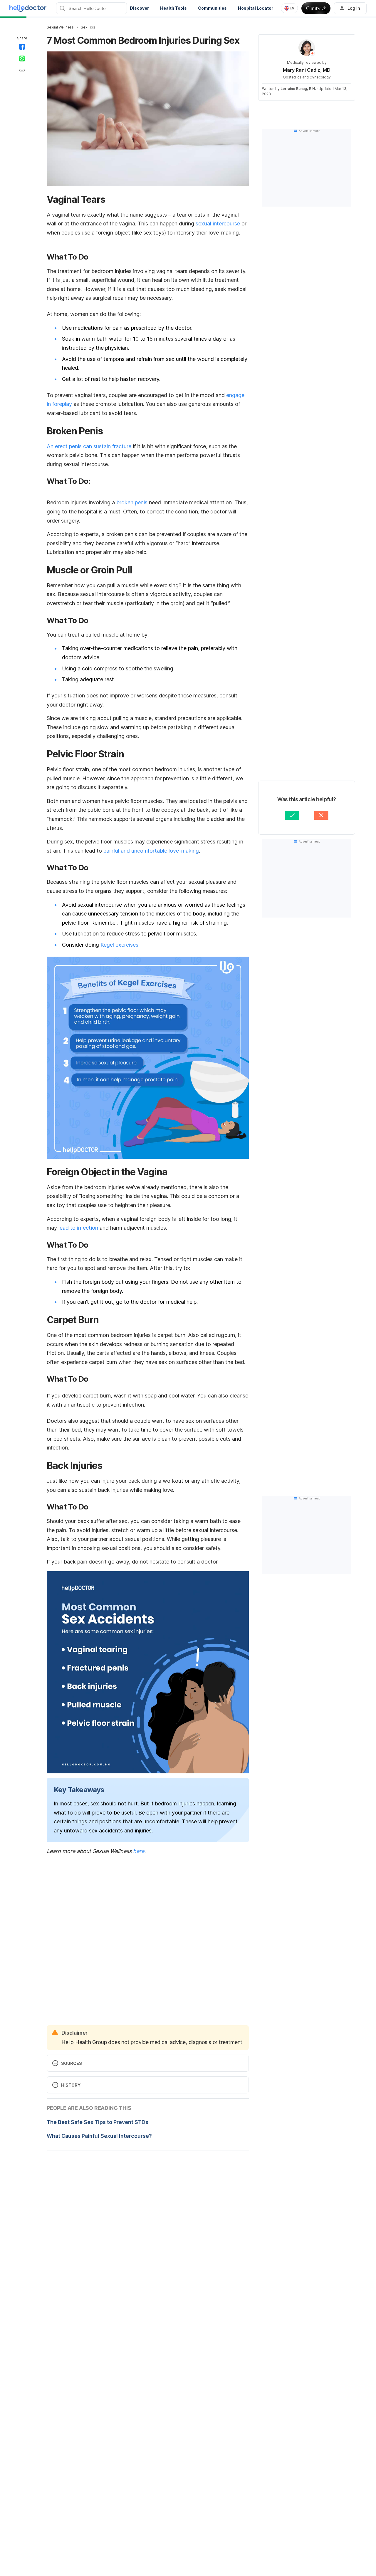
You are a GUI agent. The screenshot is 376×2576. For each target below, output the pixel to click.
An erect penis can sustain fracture (89, 446)
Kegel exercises (119, 945)
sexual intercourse (218, 224)
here (139, 1851)
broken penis (132, 502)
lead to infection (78, 1228)
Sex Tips (88, 27)
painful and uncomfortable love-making (151, 851)
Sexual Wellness (60, 27)
